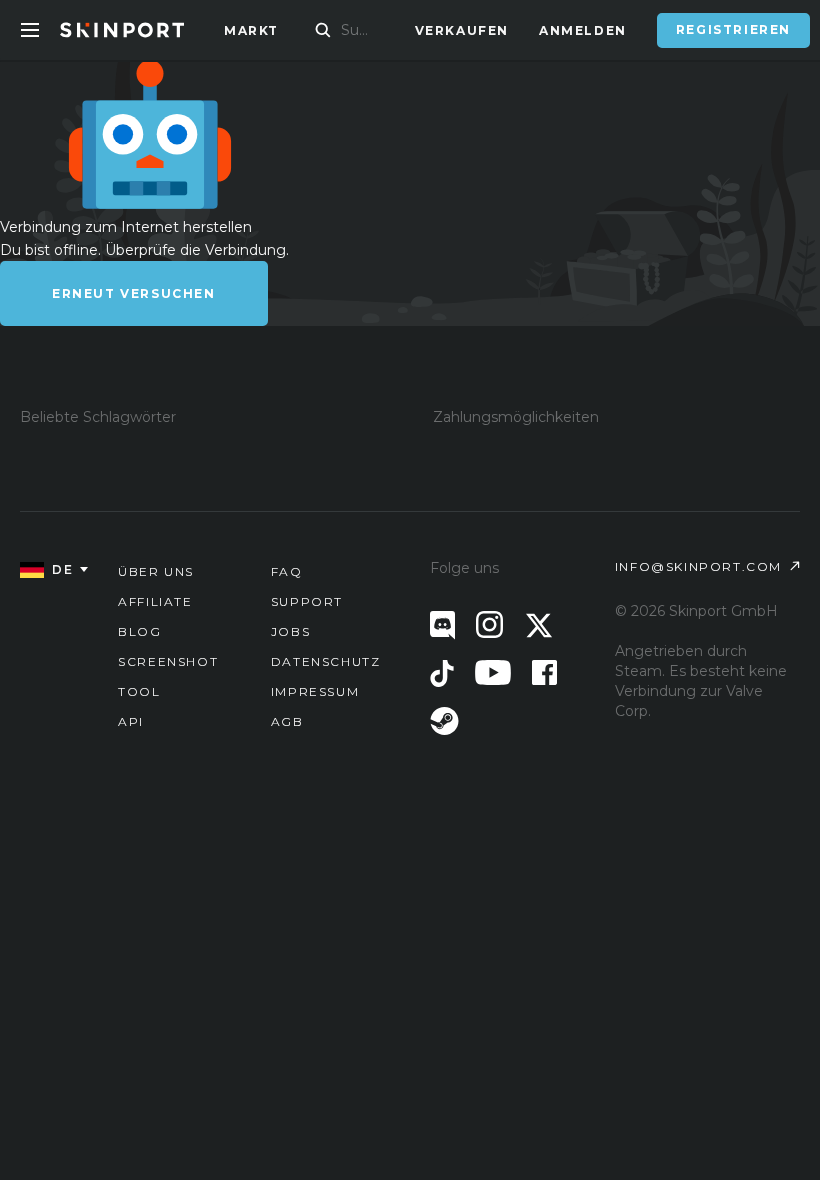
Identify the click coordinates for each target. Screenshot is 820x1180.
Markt (251, 30)
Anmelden (583, 30)
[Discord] (442, 625)
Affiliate (155, 601)
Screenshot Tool (168, 676)
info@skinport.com (698, 566)
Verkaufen (462, 30)
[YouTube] (493, 672)
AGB (287, 721)
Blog (139, 631)
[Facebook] (544, 672)
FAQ (287, 571)
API (131, 721)
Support (307, 601)
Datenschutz (326, 661)
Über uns (156, 571)
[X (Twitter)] (539, 625)
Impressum (315, 691)
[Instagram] (489, 624)
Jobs (290, 631)
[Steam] (444, 721)
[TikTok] (442, 673)
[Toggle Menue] (30, 30)
